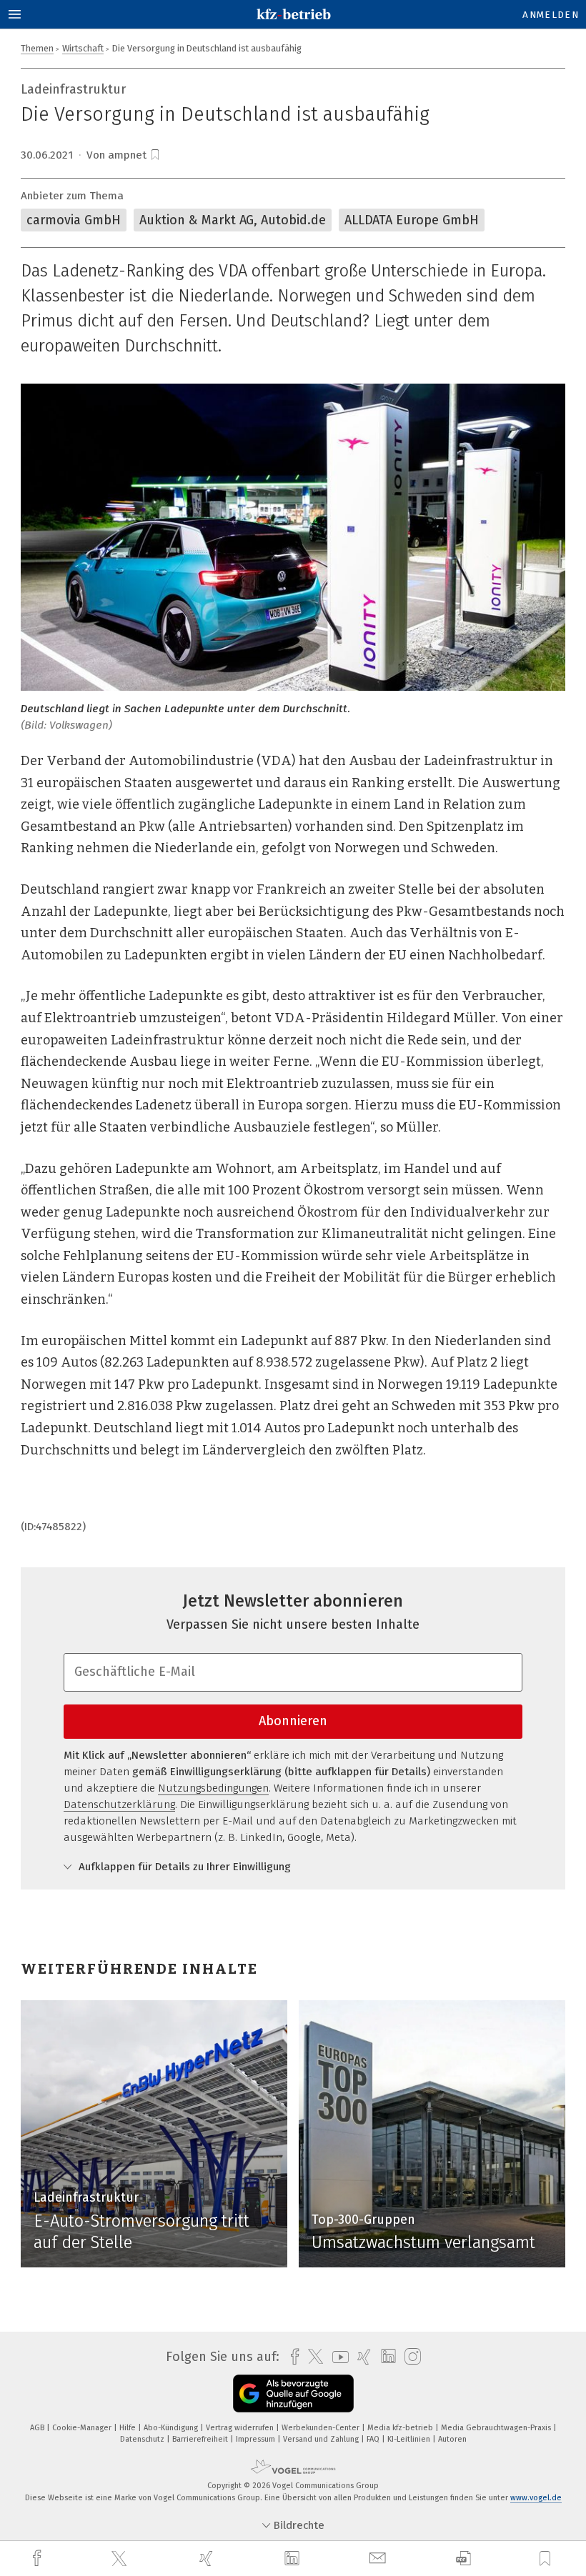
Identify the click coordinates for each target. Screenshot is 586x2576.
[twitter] (121, 2559)
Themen (37, 48)
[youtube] (337, 2357)
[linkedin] (294, 2559)
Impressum (257, 2439)
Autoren (452, 2439)
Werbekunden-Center (322, 2428)
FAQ (374, 2439)
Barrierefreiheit (201, 2439)
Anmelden (551, 15)
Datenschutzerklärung (119, 1804)
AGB (38, 2428)
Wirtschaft (83, 48)
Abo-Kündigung (172, 2428)
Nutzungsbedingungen (213, 1788)
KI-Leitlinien (410, 2439)
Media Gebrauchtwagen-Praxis (497, 2428)
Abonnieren (293, 1721)
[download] (463, 2558)
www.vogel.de (536, 2498)
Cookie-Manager (83, 2428)
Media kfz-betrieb (401, 2428)
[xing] (208, 2558)
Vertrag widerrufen (241, 2428)
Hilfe (129, 2428)
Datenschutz (143, 2439)
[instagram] (409, 2357)
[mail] (379, 2558)
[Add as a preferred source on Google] (293, 2393)
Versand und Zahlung (322, 2439)
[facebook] (39, 2558)
